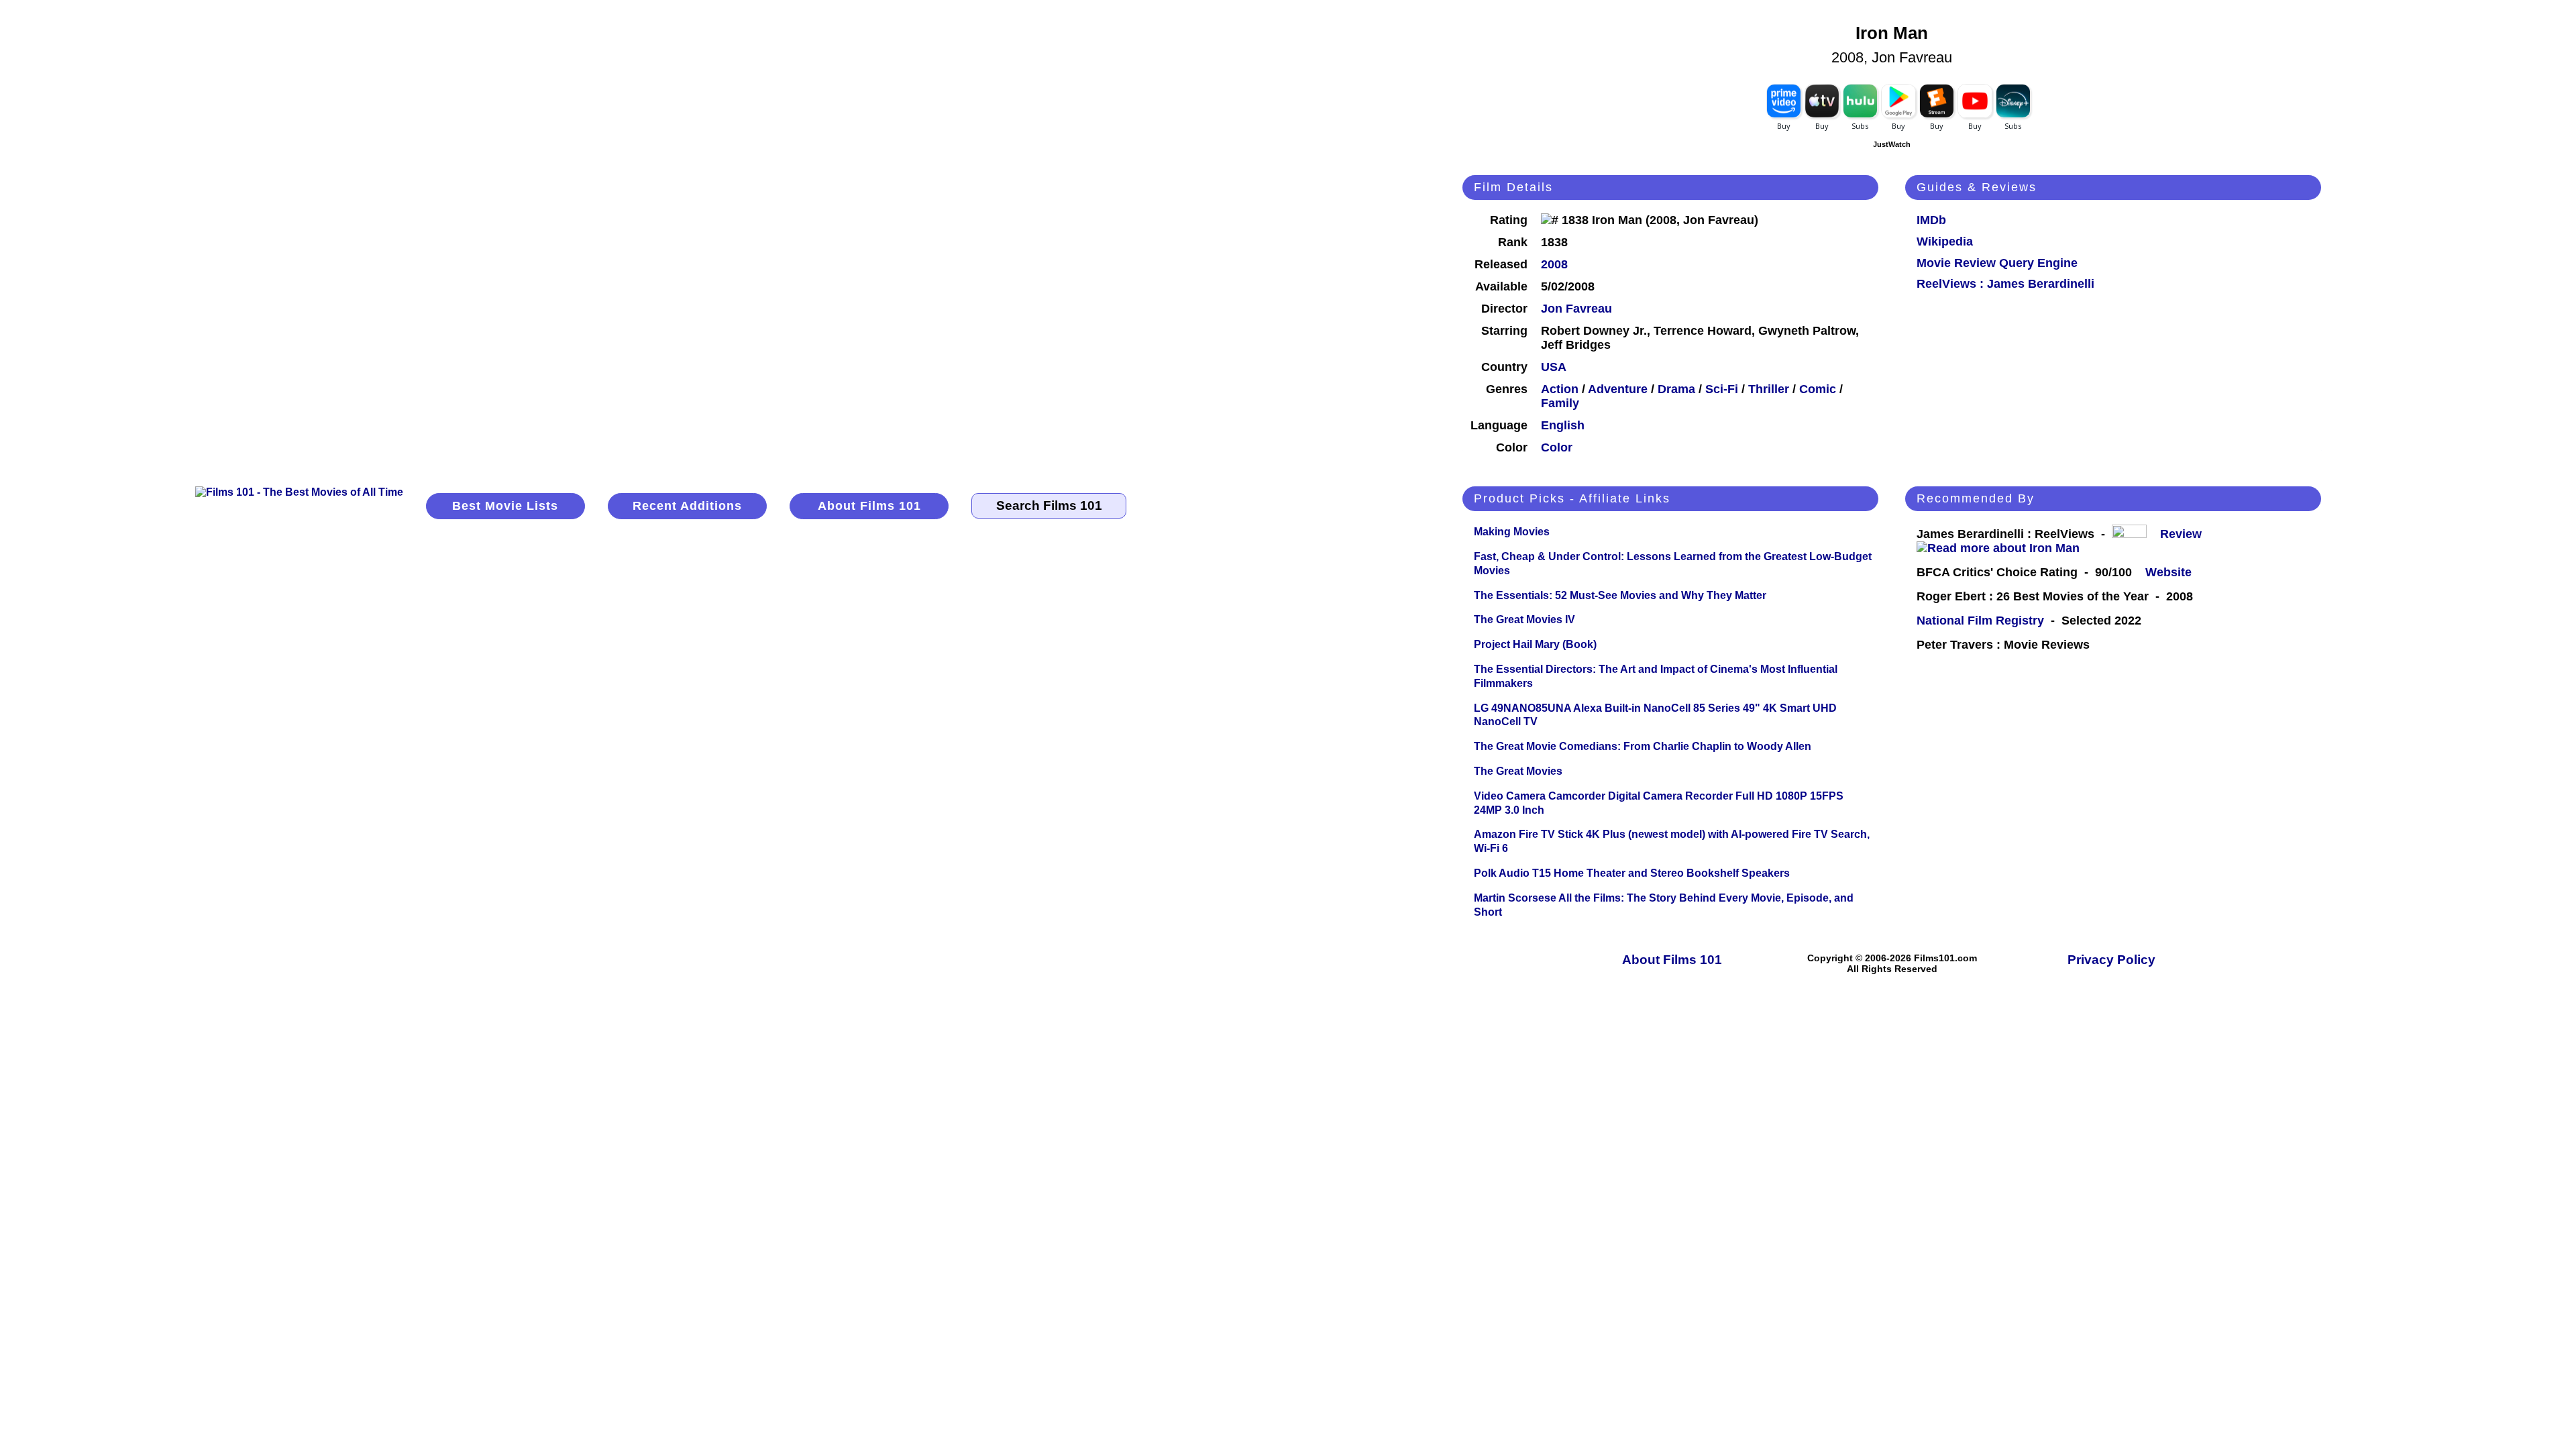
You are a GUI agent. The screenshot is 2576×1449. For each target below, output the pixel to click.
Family (1560, 403)
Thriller (1769, 389)
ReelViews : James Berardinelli (2005, 284)
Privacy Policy (2111, 960)
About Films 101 (869, 506)
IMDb (1931, 220)
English (1563, 425)
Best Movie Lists (505, 506)
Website (2168, 572)
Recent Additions (687, 506)
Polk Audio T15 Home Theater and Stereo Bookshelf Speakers (1632, 873)
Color (1557, 447)
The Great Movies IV (1524, 620)
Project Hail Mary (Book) (1535, 644)
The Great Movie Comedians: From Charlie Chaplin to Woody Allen (1643, 746)
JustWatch (1892, 144)
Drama (1676, 389)
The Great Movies (1518, 771)
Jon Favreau (1576, 309)
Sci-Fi (1722, 389)
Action (1560, 389)
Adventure (1618, 389)
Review (2184, 534)
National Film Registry (1980, 621)
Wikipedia (1945, 241)
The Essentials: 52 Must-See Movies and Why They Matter (1620, 595)
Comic (1818, 389)
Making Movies (1512, 532)
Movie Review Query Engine (1997, 263)
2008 (1554, 264)
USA (1554, 367)
